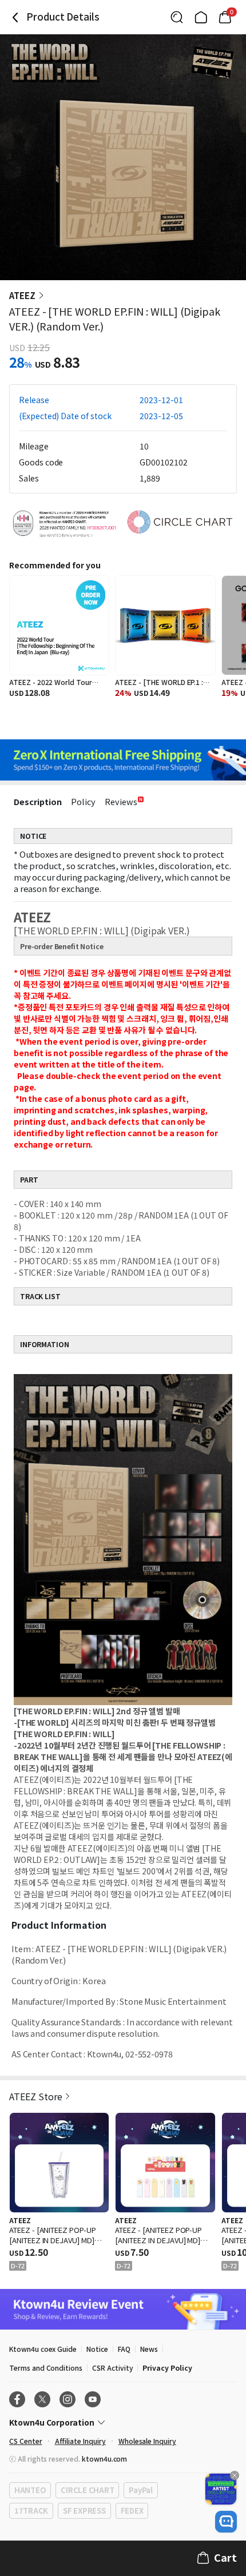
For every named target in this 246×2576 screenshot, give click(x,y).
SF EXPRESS (84, 2511)
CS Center (26, 2441)
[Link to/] (201, 17)
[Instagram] (68, 2399)
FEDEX (132, 2511)
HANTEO (30, 2490)
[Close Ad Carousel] (235, 2475)
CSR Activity (112, 2368)
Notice (97, 2349)
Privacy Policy (167, 2368)
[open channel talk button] (226, 2522)
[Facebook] (17, 2399)
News (149, 2349)
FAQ (124, 2349)
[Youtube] (93, 2399)
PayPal (140, 2490)
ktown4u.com (104, 2458)
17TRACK (31, 2511)
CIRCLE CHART (87, 2490)
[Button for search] (177, 17)
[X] (42, 2399)
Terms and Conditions (46, 2368)
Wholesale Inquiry (147, 2441)
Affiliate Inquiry (80, 2441)
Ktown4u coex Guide (43, 2349)
